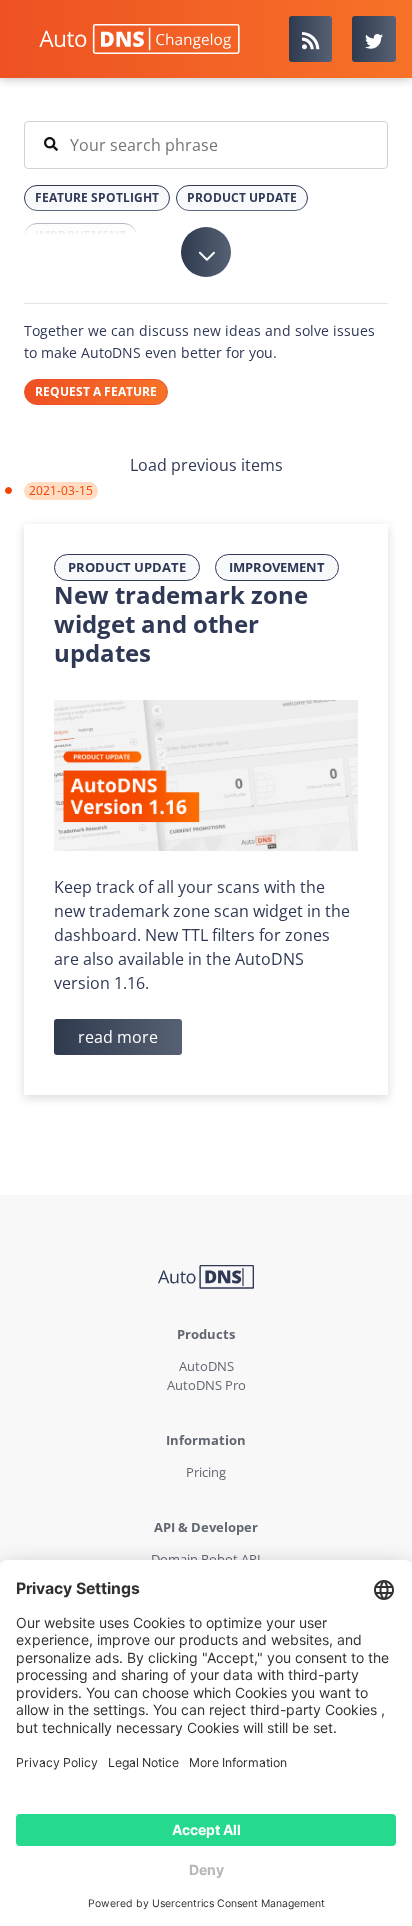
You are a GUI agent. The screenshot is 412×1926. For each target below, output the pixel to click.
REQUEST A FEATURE (96, 391)
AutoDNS (206, 1366)
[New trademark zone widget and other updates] (206, 774)
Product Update (127, 567)
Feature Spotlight (97, 197)
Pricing (206, 1472)
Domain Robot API (206, 1559)
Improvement (277, 567)
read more (118, 1037)
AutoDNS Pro (206, 1385)
